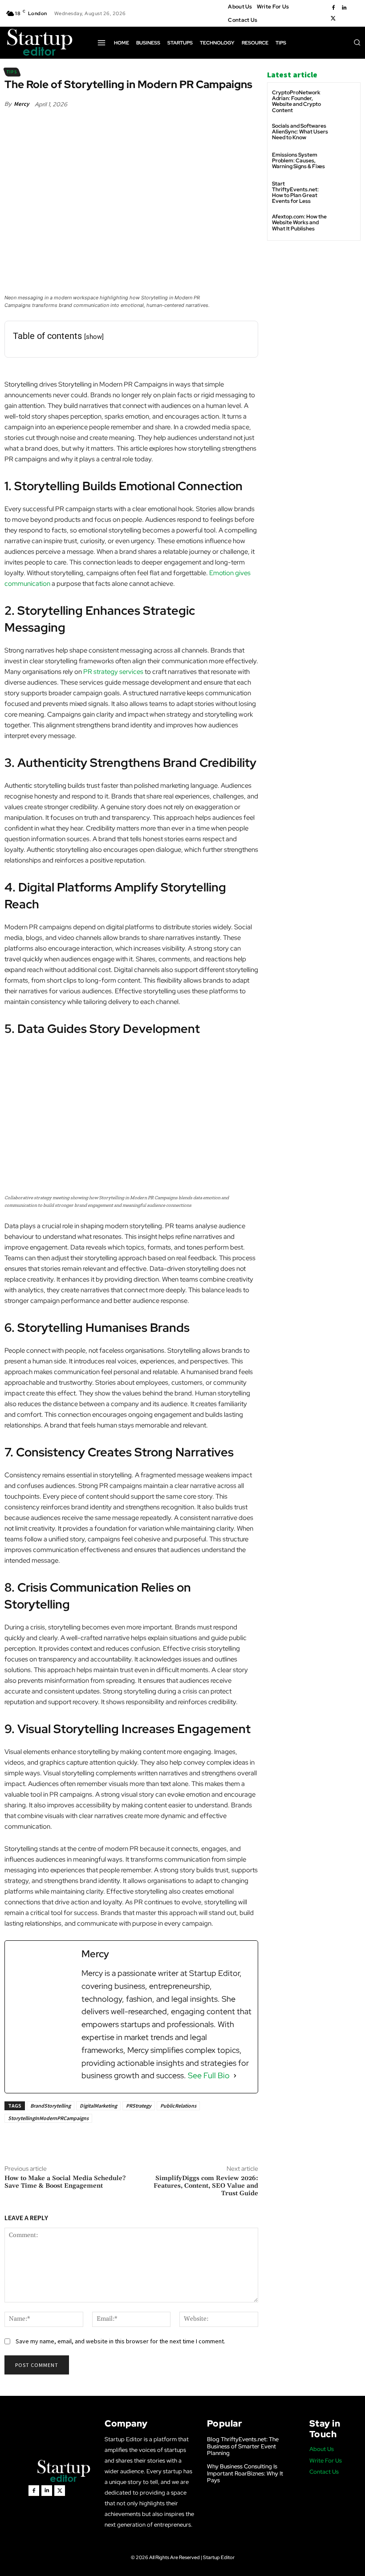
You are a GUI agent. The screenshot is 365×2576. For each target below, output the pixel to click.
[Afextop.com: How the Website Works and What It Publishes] (345, 225)
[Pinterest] (108, 2143)
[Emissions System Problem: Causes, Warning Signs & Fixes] (345, 163)
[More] (150, 2143)
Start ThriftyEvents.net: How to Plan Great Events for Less (295, 193)
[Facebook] (333, 8)
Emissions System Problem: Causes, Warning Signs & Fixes (298, 161)
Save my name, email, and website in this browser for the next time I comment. (120, 2341)
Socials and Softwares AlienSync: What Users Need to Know (300, 132)
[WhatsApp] (129, 2143)
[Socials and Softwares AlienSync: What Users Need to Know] (345, 134)
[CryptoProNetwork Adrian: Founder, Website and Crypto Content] (345, 101)
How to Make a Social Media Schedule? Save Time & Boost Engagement (65, 2182)
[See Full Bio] (235, 2076)
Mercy (21, 104)
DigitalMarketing (98, 2106)
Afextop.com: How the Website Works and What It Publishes (299, 222)
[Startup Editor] (40, 43)
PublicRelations (178, 2106)
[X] (333, 19)
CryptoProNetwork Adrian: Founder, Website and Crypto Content (296, 101)
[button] (357, 42)
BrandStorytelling (51, 2106)
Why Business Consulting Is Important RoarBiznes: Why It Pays (245, 2473)
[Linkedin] (344, 8)
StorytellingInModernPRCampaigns (48, 2118)
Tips (12, 72)
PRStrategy (139, 2106)
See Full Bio (209, 2075)
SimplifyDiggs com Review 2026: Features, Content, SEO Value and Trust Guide (206, 2186)
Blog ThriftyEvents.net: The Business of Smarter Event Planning (243, 2446)
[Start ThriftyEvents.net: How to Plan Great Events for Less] (345, 192)
